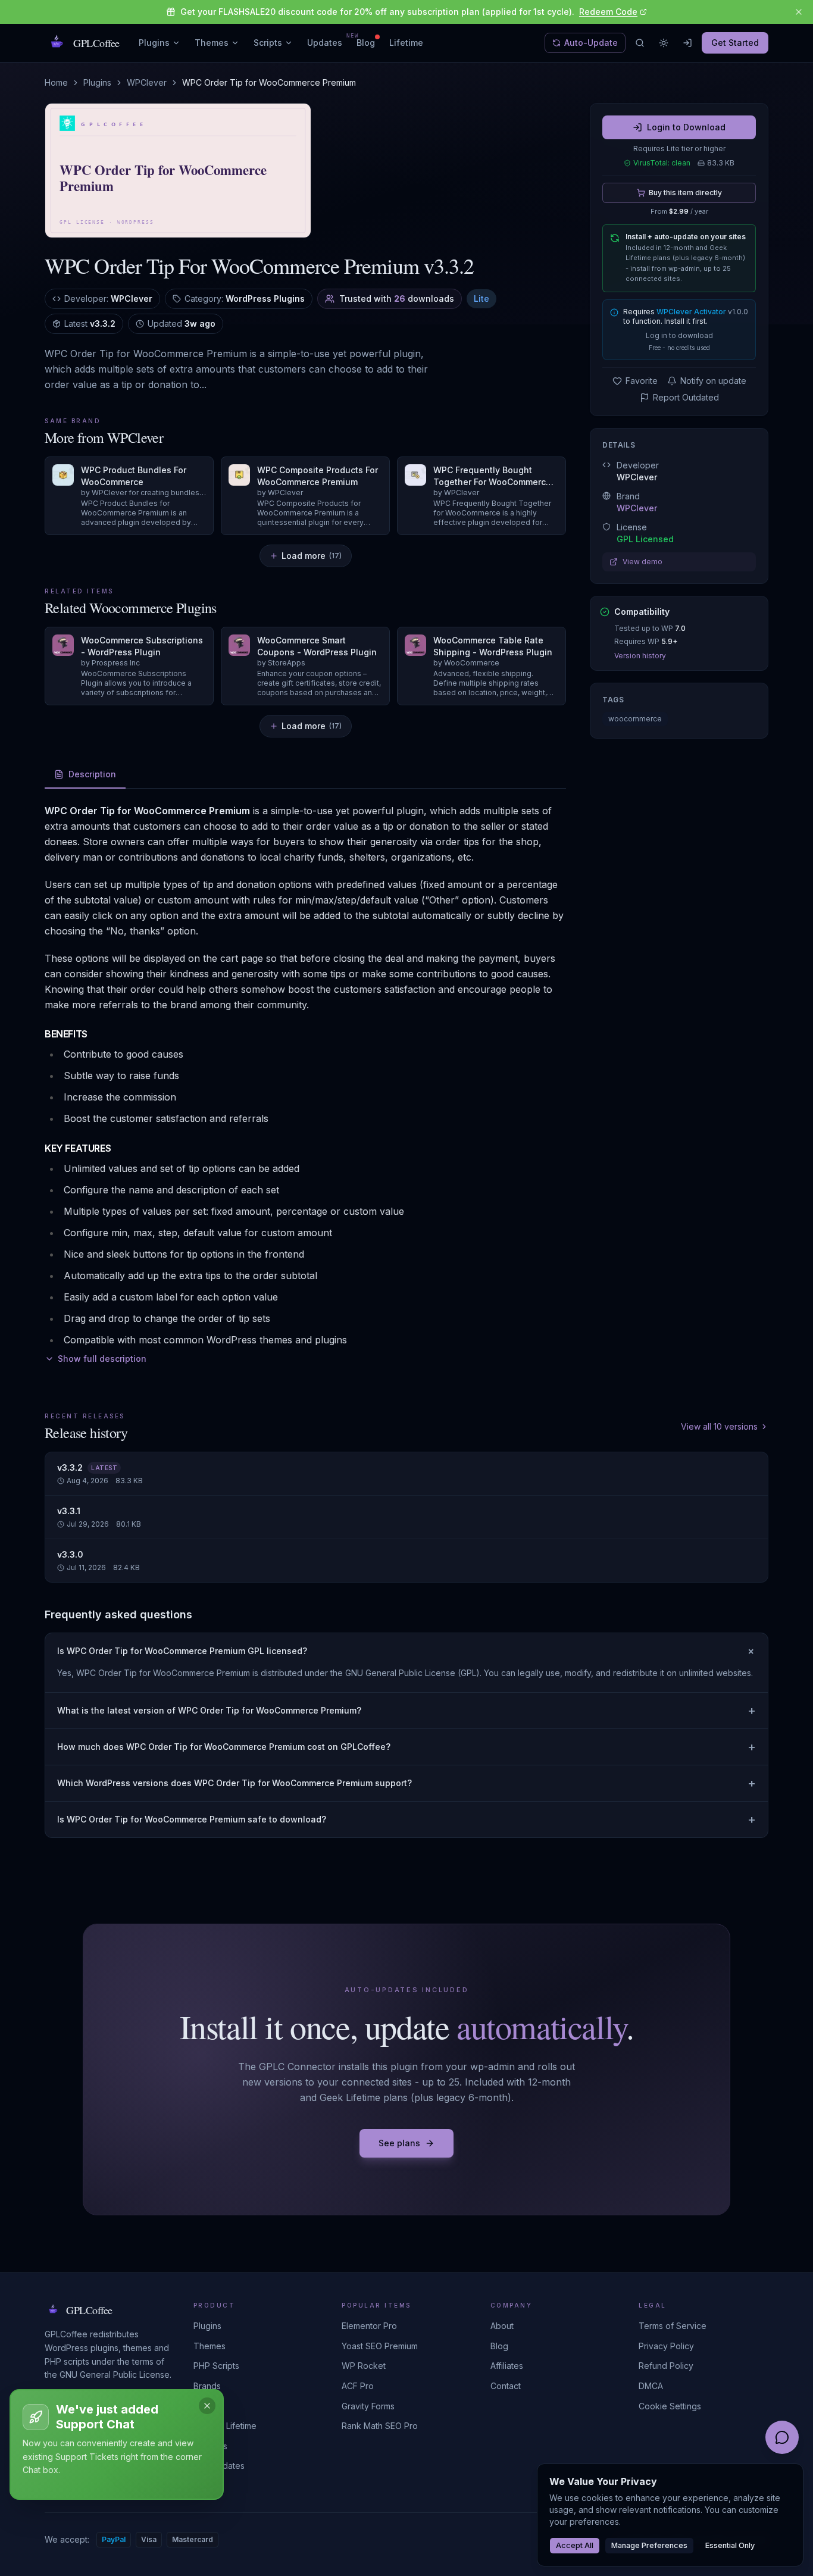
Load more (312, 556)
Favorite (642, 381)
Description (92, 774)
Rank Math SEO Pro (380, 2426)
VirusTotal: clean (662, 163)
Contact (506, 2386)
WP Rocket (364, 2366)
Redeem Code (608, 12)
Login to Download (686, 127)
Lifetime (406, 43)
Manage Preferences (649, 2545)
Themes (212, 43)
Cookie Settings (670, 2406)
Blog (366, 43)
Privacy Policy (666, 2346)
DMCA (651, 2386)
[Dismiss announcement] (799, 12)
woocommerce (635, 719)
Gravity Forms (368, 2406)
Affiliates (507, 2366)
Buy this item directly (685, 193)
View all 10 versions (719, 1426)
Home (56, 82)
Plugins (154, 43)
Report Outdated (686, 397)
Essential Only (730, 2545)
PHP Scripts (216, 2366)
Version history (640, 656)
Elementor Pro (369, 2326)
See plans (399, 2143)
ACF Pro (358, 2386)
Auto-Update (591, 43)
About (502, 2326)
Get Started (735, 43)
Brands (207, 2386)
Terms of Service (673, 2326)
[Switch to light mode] (664, 43)
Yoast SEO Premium (380, 2346)
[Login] (687, 43)
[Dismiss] (207, 2406)
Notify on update (713, 381)
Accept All (575, 2545)
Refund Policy (666, 2366)
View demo (642, 562)
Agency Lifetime (225, 2426)
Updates (325, 42)
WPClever (147, 82)
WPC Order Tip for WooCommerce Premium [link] (269, 82)
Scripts (268, 43)
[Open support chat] (782, 2437)
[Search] (640, 43)
